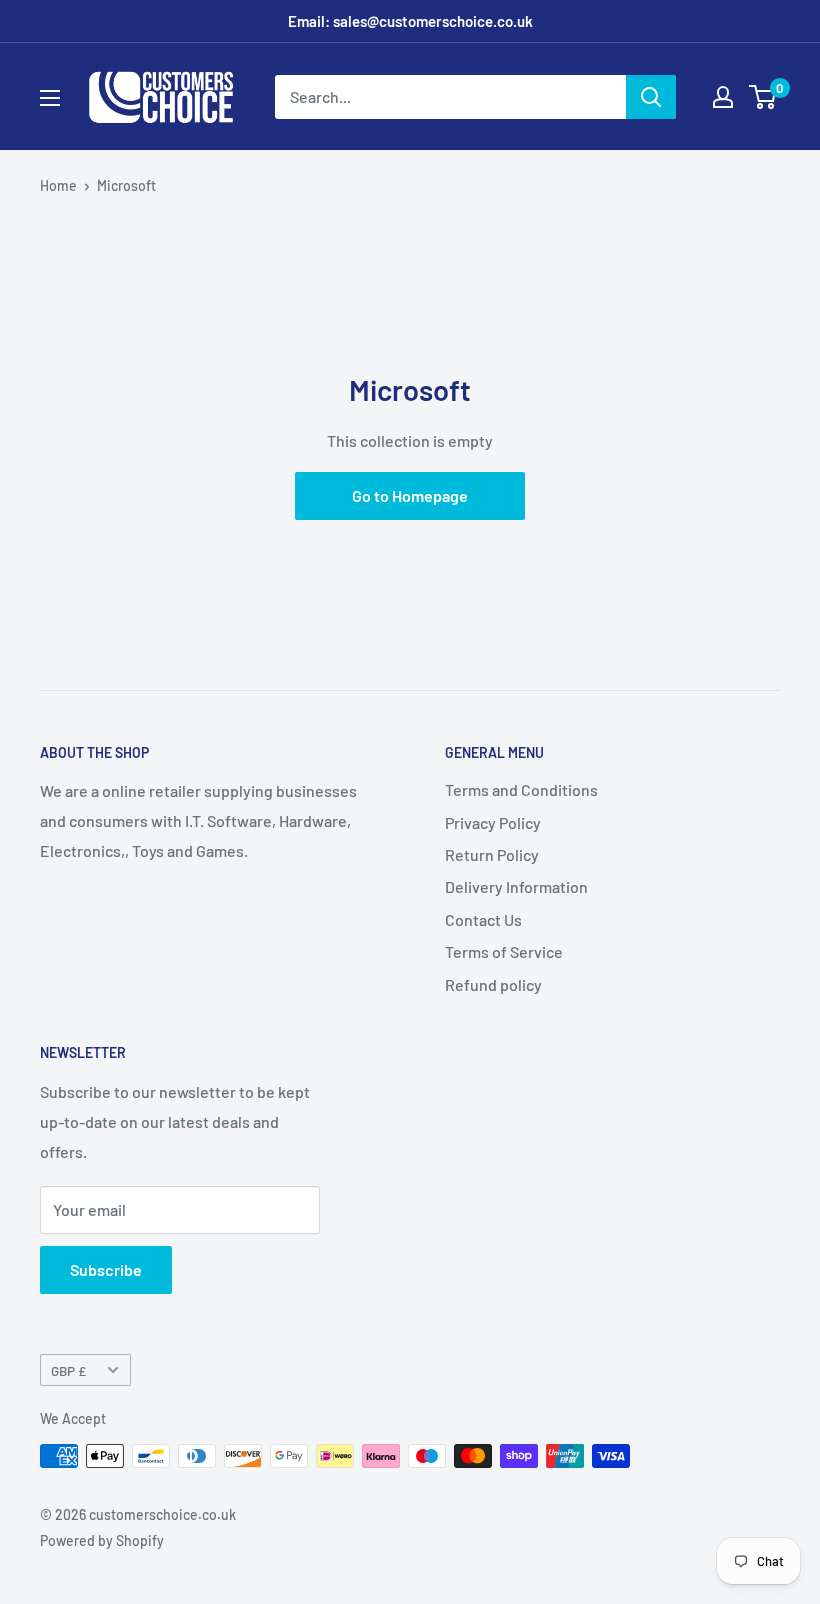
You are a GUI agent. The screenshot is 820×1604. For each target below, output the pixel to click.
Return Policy (492, 854)
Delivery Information (516, 886)
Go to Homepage (410, 495)
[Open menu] (50, 98)
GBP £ (68, 1370)
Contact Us (483, 919)
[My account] (723, 97)
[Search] (651, 97)
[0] (763, 97)
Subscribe (106, 1269)
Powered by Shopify (102, 1540)
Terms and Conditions (521, 789)
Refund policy (493, 984)
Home (58, 185)
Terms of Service (504, 951)
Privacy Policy (493, 822)
